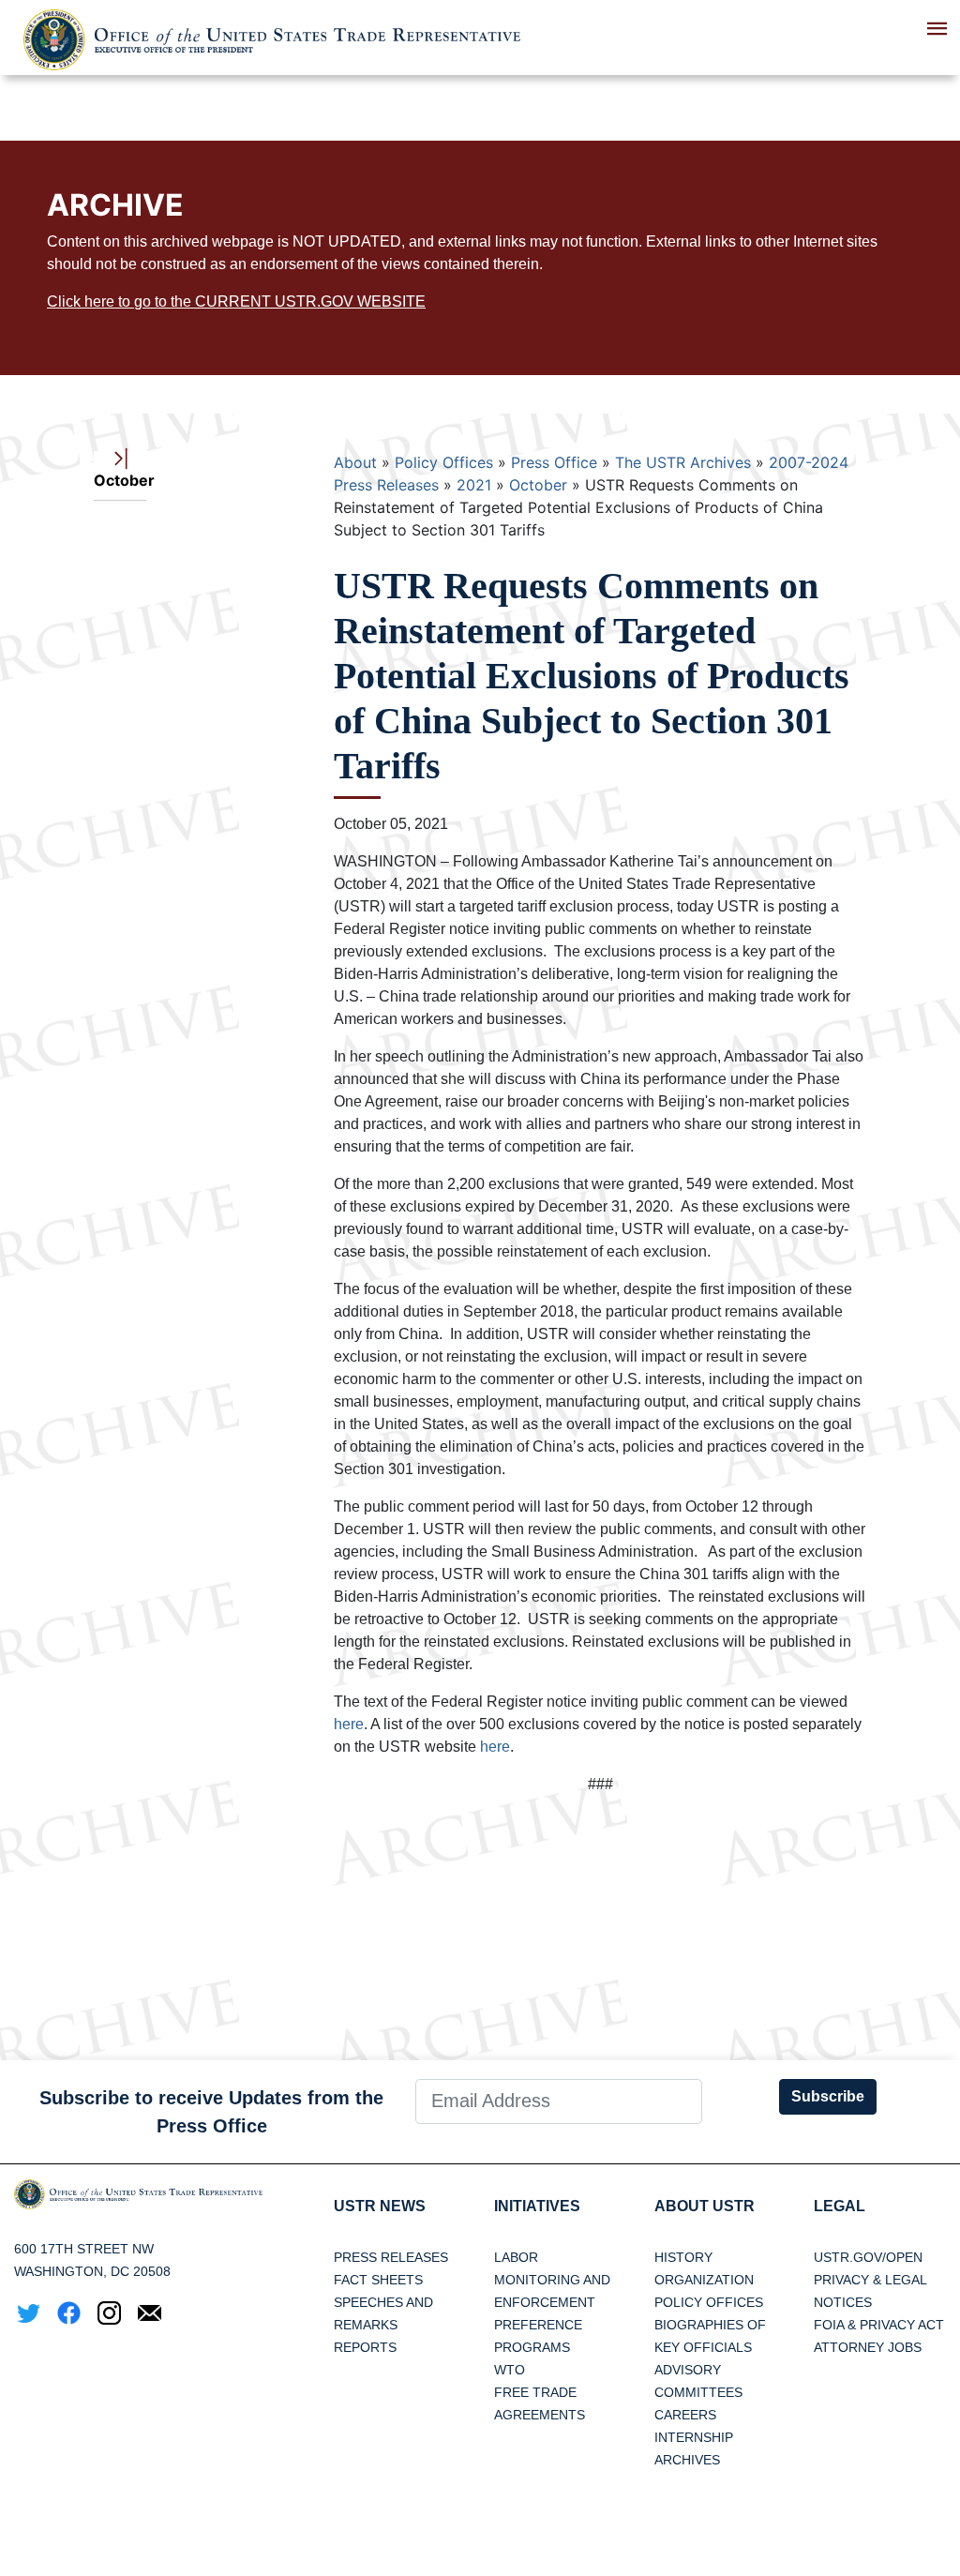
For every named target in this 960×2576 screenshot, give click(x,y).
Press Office (554, 462)
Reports (365, 2347)
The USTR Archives (683, 462)
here (349, 1724)
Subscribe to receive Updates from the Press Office (211, 2112)
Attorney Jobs (868, 2347)
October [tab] (120, 480)
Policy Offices (444, 462)
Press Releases (391, 2257)
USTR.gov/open (868, 2257)
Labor (516, 2257)
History (683, 2257)
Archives (687, 2460)
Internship (694, 2437)
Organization (704, 2280)
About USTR (705, 2206)
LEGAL (840, 2206)
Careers (685, 2415)
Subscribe (828, 2096)
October (538, 485)
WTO (510, 2370)
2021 (474, 485)
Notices (843, 2302)
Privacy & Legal (870, 2280)
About (355, 462)
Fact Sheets (378, 2280)
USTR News (380, 2206)
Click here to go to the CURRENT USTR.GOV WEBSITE (236, 301)
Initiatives (537, 2206)
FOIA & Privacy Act (879, 2325)
